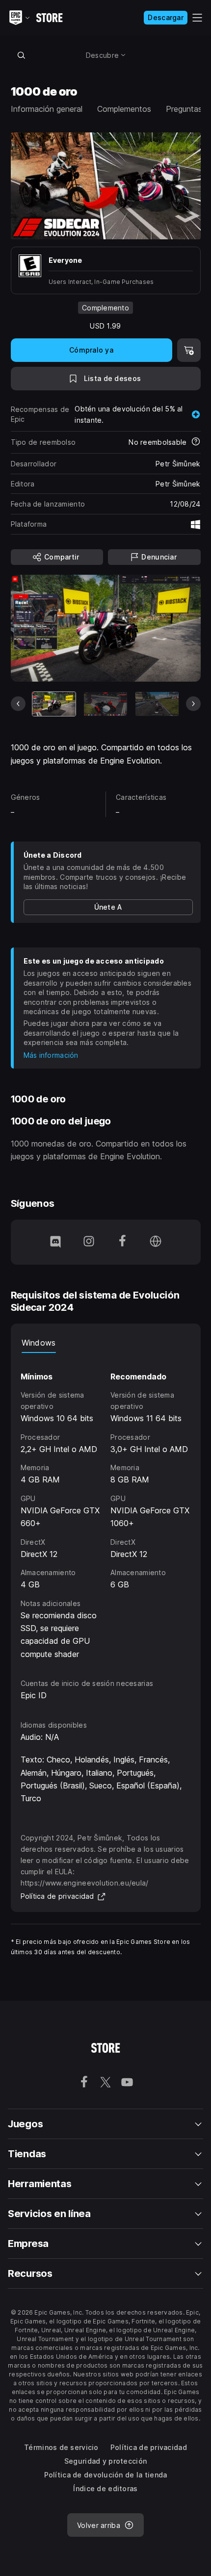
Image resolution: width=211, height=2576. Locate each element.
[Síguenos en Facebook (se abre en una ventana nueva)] (122, 1242)
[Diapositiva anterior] (18, 704)
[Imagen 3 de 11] (157, 704)
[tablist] (106, 1343)
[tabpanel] (106, 1507)
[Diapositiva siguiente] (193, 704)
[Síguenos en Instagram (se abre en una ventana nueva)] (89, 1242)
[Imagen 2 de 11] (105, 704)
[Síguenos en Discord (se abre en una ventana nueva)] (55, 1242)
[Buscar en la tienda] (22, 55)
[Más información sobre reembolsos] (196, 442)
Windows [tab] (39, 1343)
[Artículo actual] (54, 704)
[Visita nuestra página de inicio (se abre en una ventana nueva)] (156, 1242)
